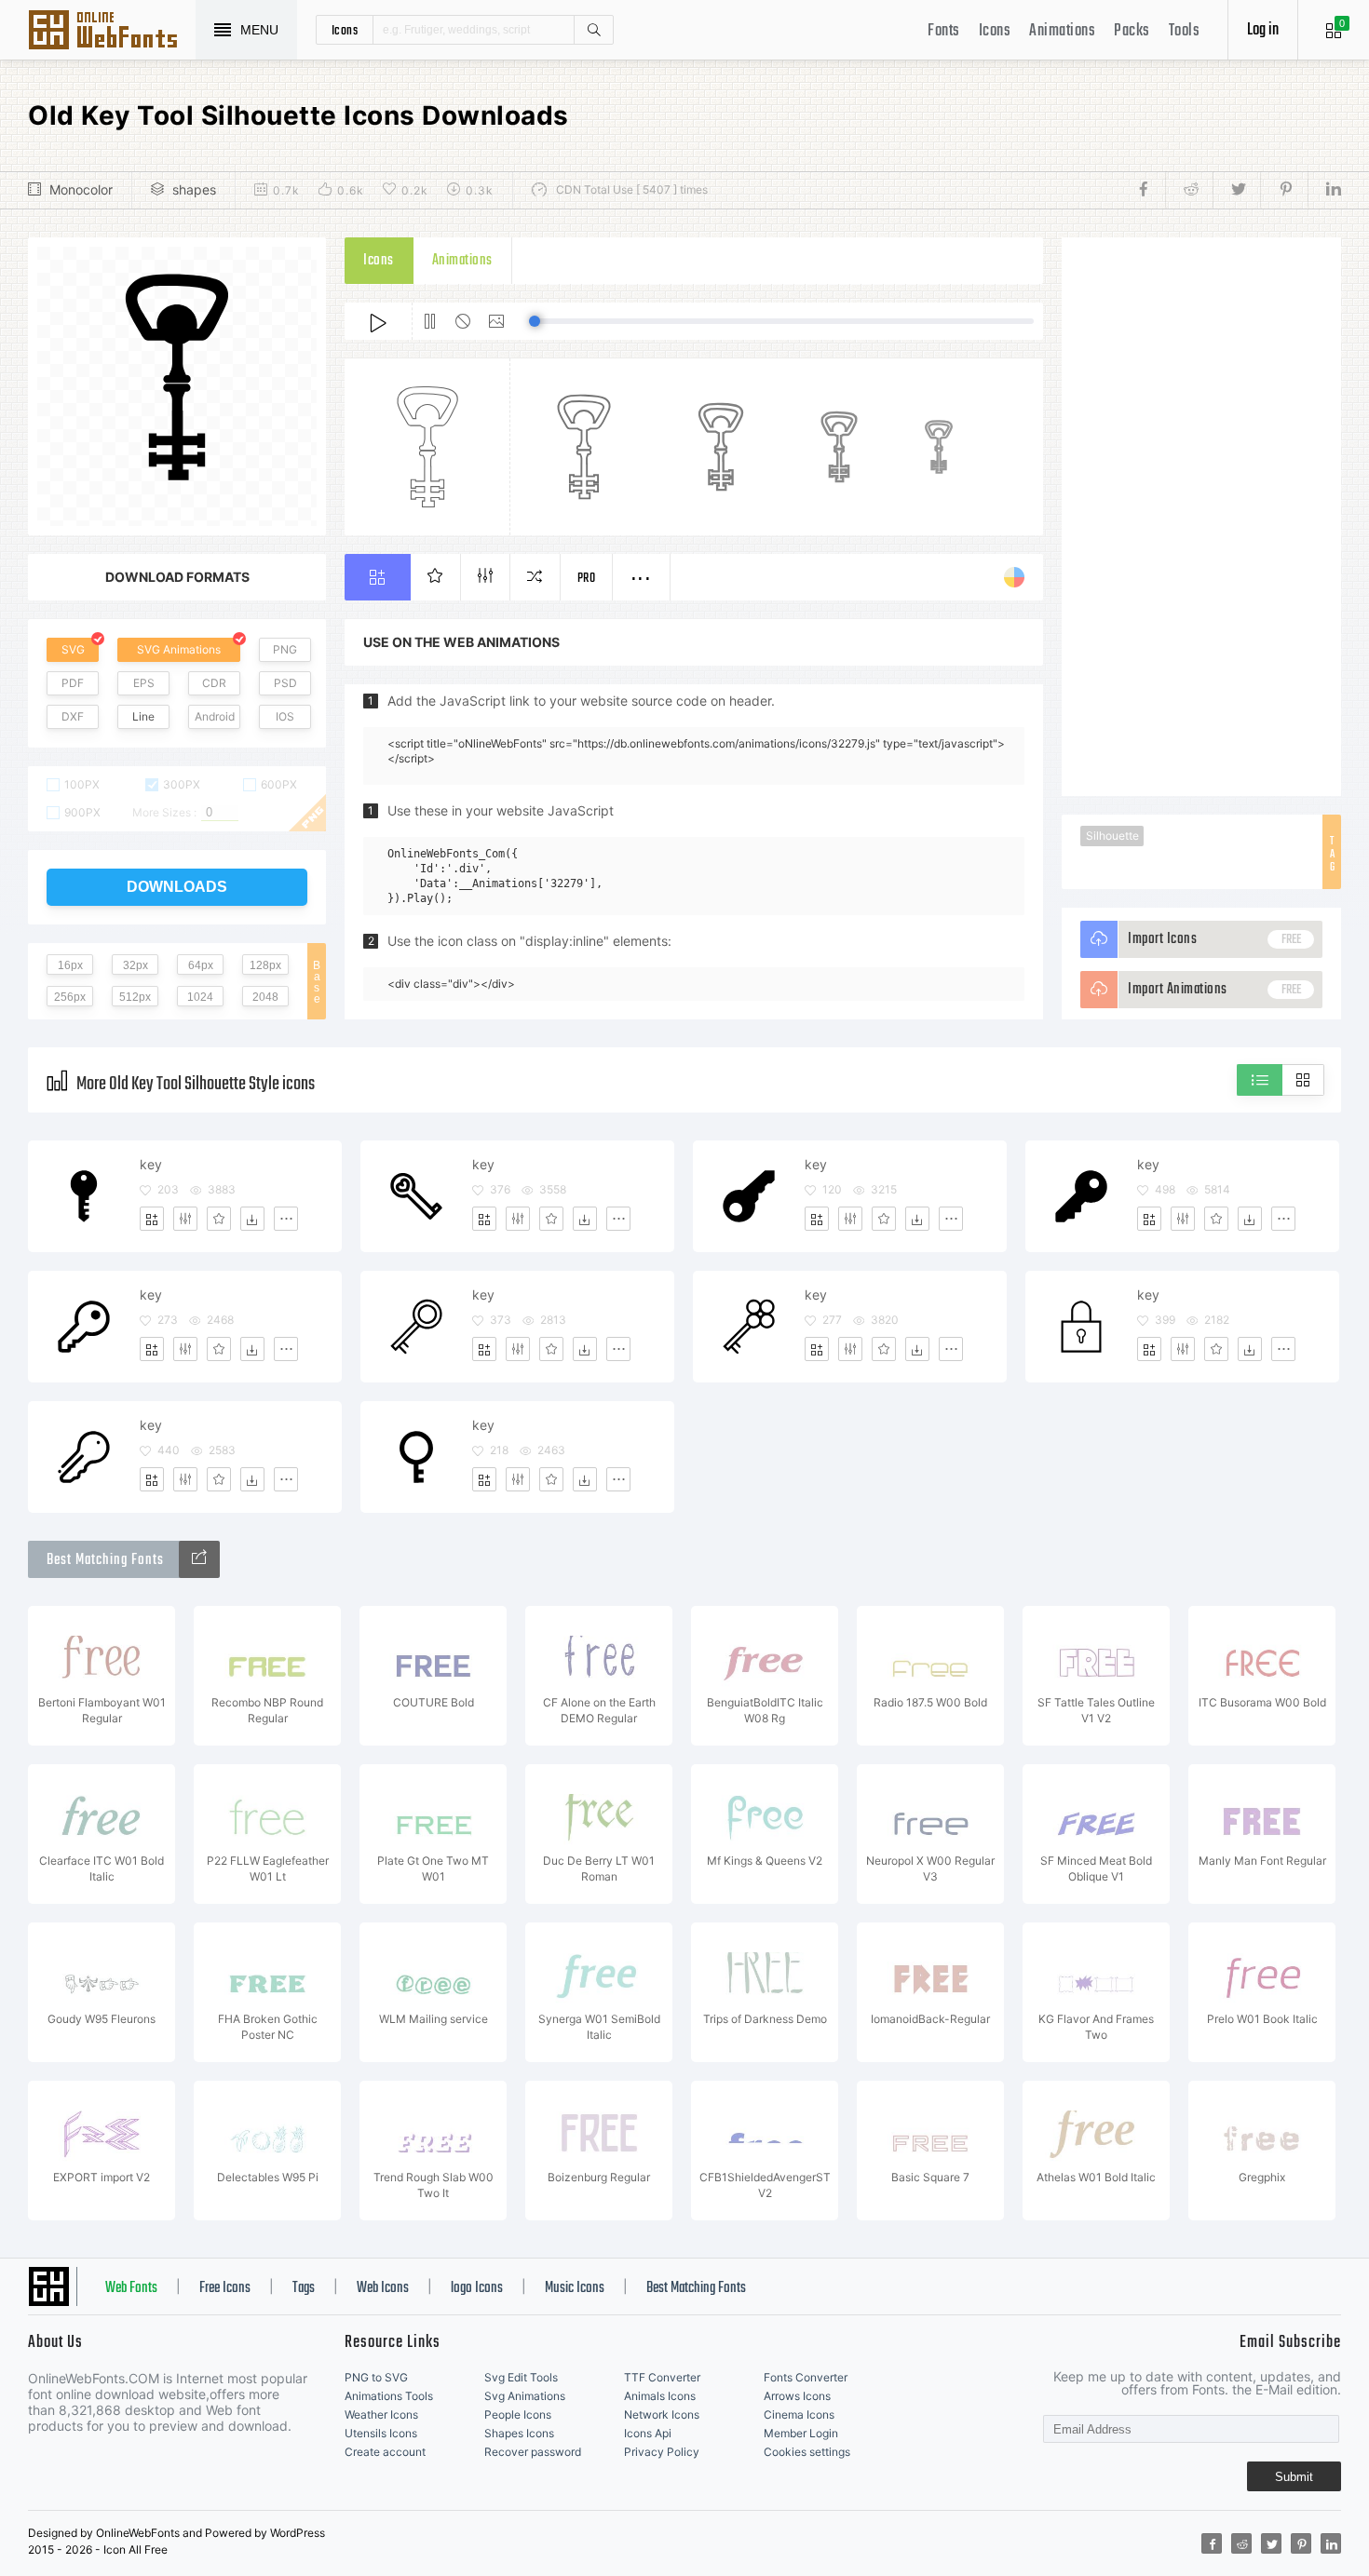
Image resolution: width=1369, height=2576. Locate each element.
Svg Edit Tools (521, 2377)
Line (143, 716)
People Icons (518, 2414)
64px (201, 965)
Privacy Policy (662, 2452)
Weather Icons (381, 2414)
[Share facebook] (1149, 190)
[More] (286, 1219)
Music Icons (575, 2288)
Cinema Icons (799, 2414)
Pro (587, 579)
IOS (285, 716)
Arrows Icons (797, 2396)
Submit (1294, 2477)
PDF (73, 683)
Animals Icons (660, 2396)
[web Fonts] (199, 1559)
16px (70, 965)
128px (265, 965)
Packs (1132, 31)
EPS (144, 683)
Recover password (533, 2452)
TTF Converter (662, 2377)
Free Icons (225, 2288)
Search (593, 30)
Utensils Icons (381, 2433)
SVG (73, 649)
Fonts (944, 31)
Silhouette (1112, 836)
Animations (1062, 31)
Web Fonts (131, 2288)
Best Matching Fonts (696, 2288)
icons (345, 30)
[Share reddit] (1189, 190)
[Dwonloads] (252, 1219)
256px (70, 997)
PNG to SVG (376, 2377)
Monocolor (81, 189)
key (151, 1164)
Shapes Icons (519, 2433)
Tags (304, 2288)
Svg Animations (525, 2396)
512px (135, 997)
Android (215, 716)
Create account (385, 2452)
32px (136, 965)
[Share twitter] (1236, 190)
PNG (285, 649)
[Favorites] (219, 1219)
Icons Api (648, 2433)
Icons (995, 31)
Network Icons (662, 2414)
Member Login (801, 2433)
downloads (177, 887)
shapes (194, 189)
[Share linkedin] (1324, 190)
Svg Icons (112, 32)
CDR (214, 683)
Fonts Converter (806, 2377)
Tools (1185, 31)
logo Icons (477, 2288)
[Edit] (185, 1219)
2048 (265, 997)
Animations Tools (389, 2396)
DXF (73, 716)
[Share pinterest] (1284, 190)
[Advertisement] (1201, 517)
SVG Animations (179, 649)
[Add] (152, 1219)
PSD (285, 683)
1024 (200, 997)
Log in (1263, 30)
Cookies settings (807, 2452)
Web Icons (383, 2288)
